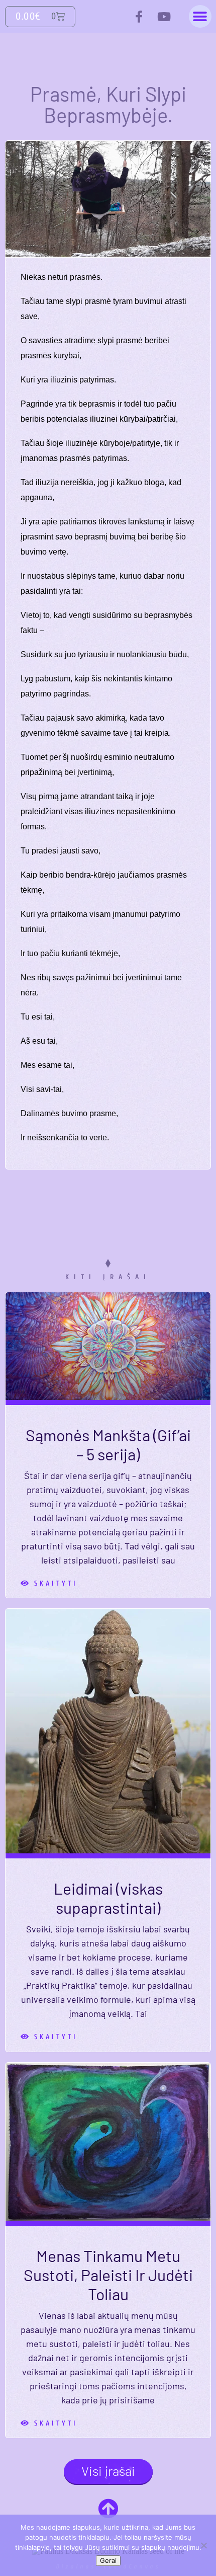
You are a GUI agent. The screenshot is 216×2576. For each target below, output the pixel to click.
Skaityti (49, 1584)
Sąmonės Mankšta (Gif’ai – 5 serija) (108, 1444)
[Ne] (203, 2545)
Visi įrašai (108, 2471)
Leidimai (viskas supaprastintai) (108, 1898)
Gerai (108, 2560)
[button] (200, 16)
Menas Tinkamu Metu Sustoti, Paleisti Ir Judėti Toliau (108, 2275)
